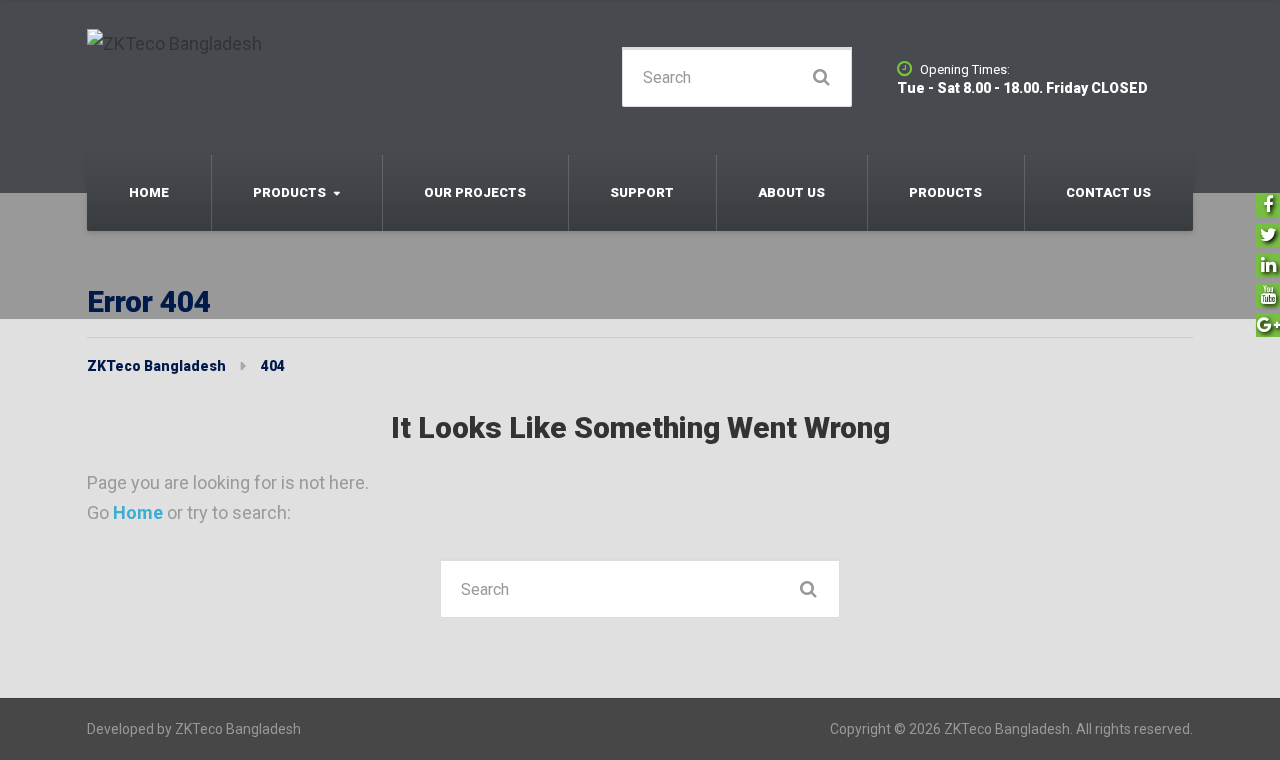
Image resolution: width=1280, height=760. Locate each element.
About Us (791, 192)
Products (289, 192)
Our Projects (475, 192)
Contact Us (1108, 192)
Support (642, 192)
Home (149, 192)
